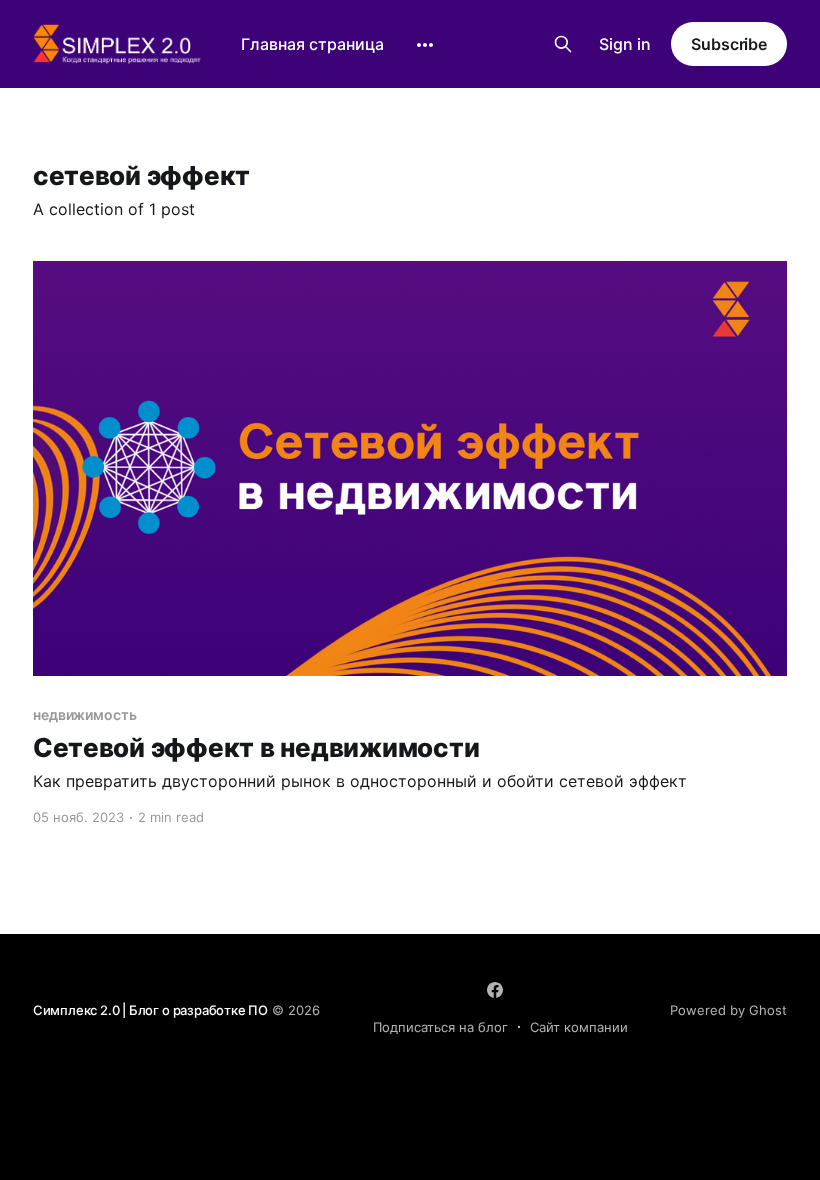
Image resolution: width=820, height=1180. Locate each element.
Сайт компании (579, 1027)
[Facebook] (495, 990)
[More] (425, 45)
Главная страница (312, 44)
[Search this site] (563, 44)
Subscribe (729, 44)
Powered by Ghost (728, 1010)
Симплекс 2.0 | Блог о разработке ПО (150, 1010)
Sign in (625, 44)
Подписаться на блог (440, 1027)
